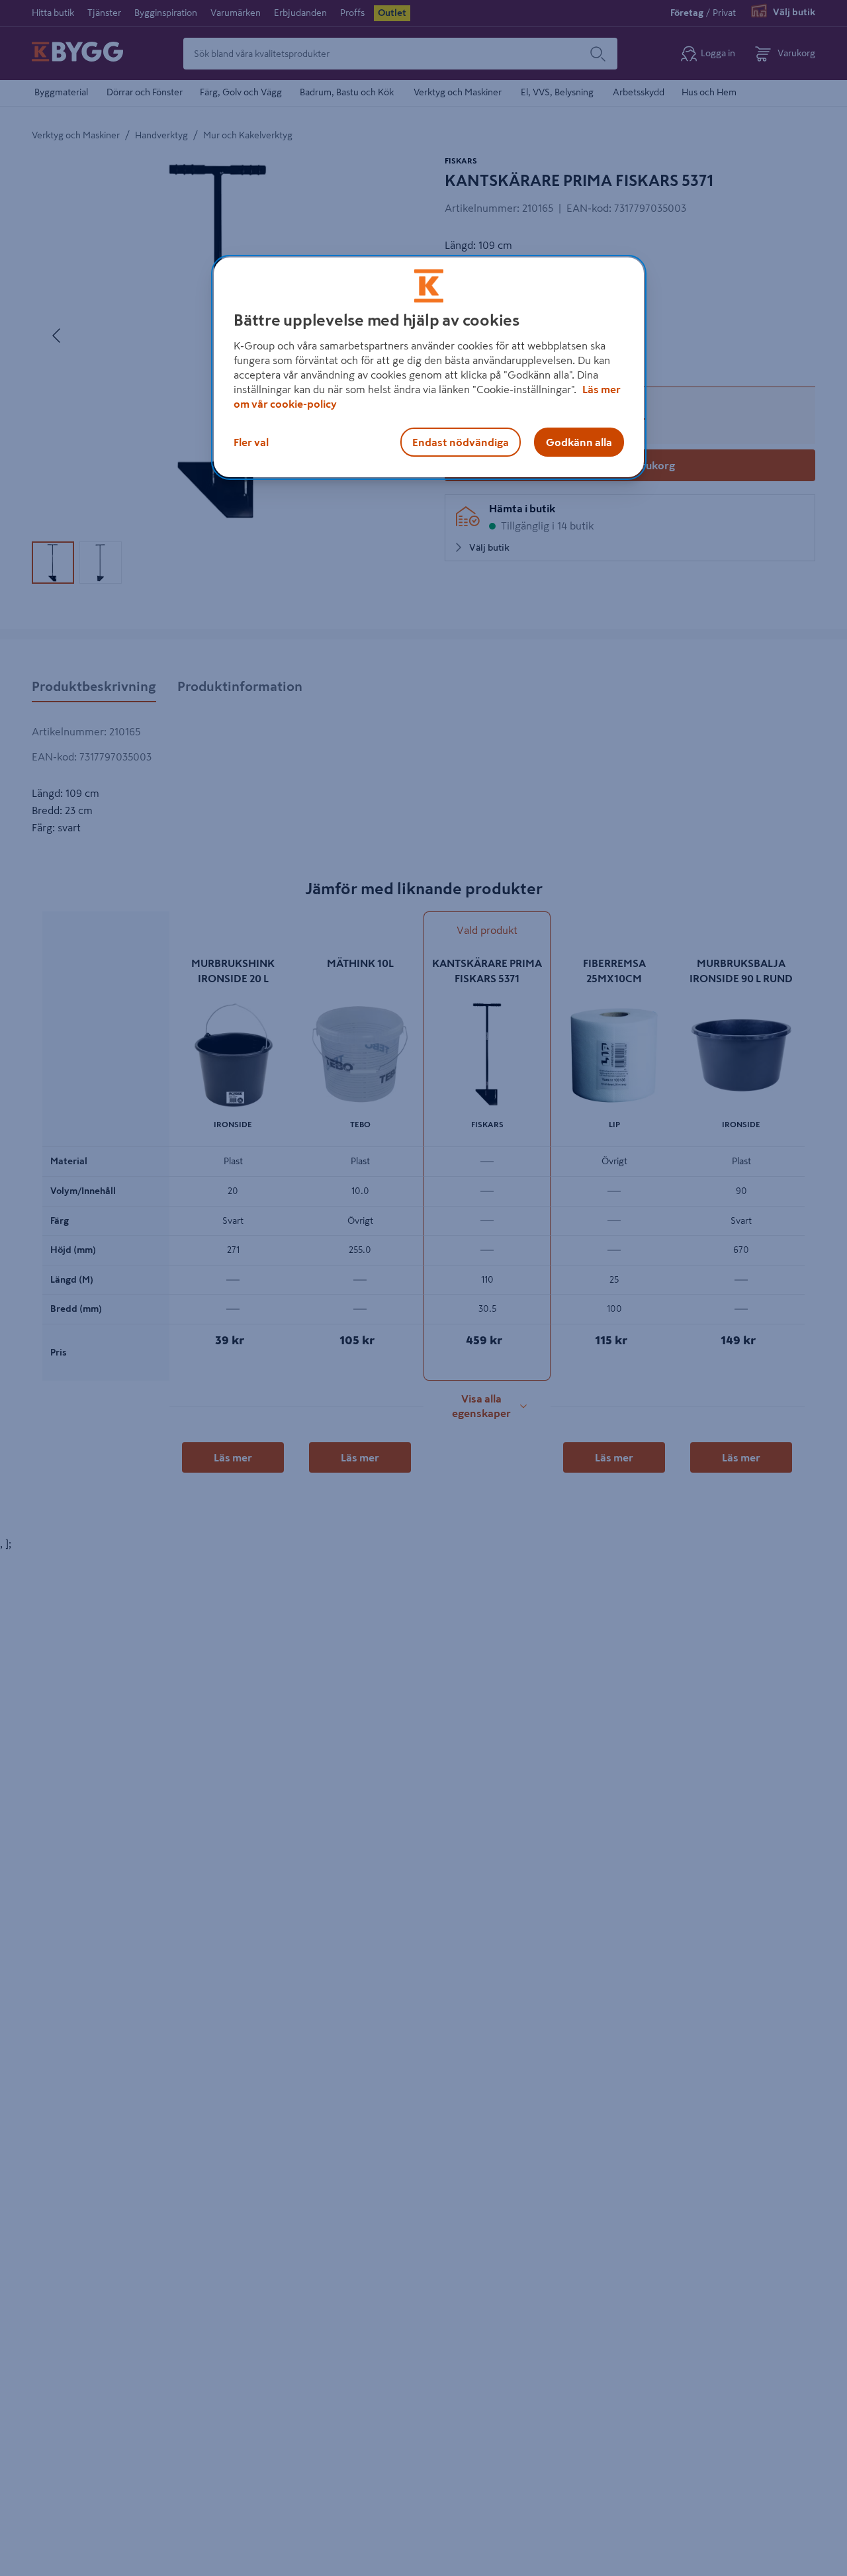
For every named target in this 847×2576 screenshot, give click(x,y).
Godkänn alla (579, 442)
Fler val (251, 442)
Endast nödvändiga (461, 442)
